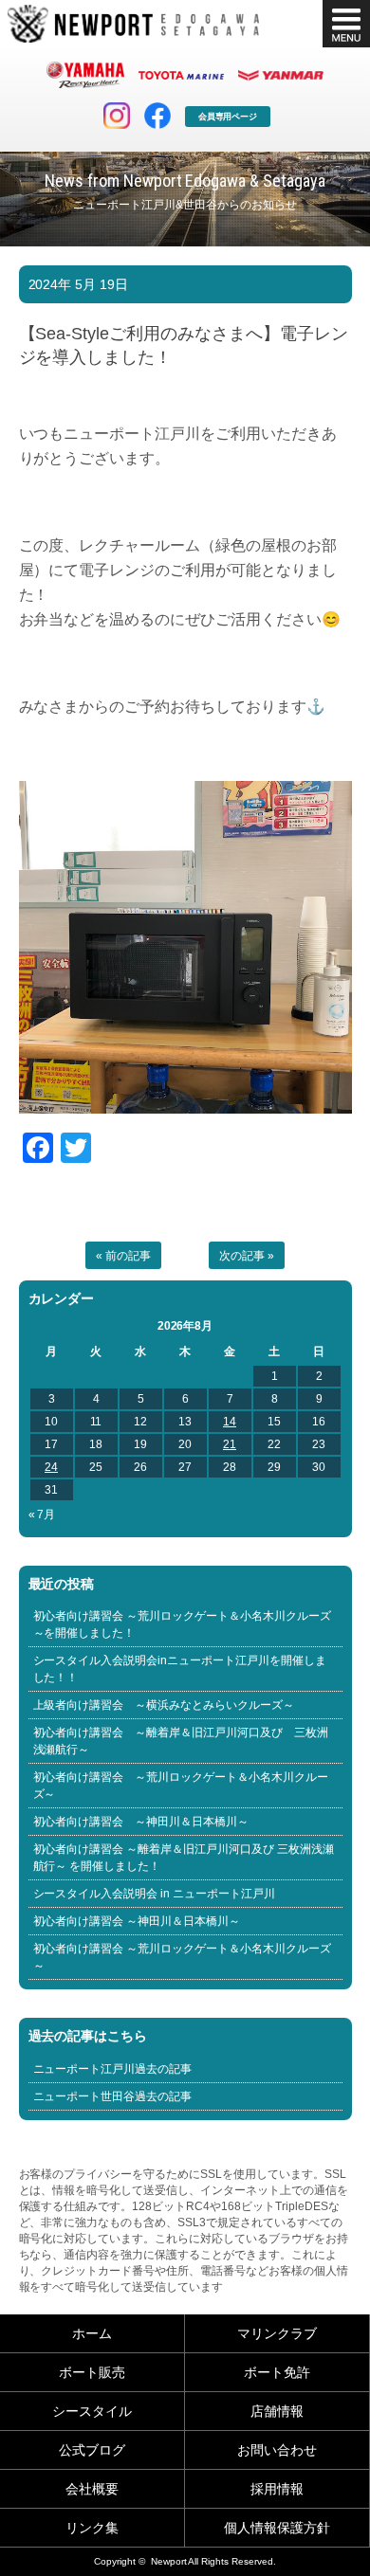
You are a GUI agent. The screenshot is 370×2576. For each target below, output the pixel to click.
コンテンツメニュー (346, 24)
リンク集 (92, 2528)
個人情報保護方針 (277, 2528)
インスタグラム (117, 116)
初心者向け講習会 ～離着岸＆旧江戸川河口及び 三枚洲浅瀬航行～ (181, 1741)
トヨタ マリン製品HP (181, 75)
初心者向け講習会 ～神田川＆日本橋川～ (141, 1822)
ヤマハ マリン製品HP (85, 75)
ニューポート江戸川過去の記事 (113, 2069)
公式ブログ (92, 2450)
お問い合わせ (277, 2450)
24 (51, 1467)
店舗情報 (277, 2411)
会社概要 (92, 2489)
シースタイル (92, 2411)
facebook (157, 116)
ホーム (92, 2333)
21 (230, 1444)
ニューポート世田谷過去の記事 (113, 2096)
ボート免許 (277, 2372)
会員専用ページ (228, 117)
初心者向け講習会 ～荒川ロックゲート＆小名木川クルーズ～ (181, 1786)
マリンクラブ (277, 2333)
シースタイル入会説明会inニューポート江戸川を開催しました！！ (180, 1669)
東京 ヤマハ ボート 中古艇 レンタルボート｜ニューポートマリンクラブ (133, 24)
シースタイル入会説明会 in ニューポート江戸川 (155, 1894)
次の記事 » (247, 1256)
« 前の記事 (123, 1256)
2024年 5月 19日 (79, 284)
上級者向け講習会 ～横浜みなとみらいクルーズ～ (164, 1705)
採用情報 (277, 2489)
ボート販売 (92, 2372)
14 (230, 1422)
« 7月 (42, 1515)
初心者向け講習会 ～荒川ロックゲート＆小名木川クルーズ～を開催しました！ (183, 1624)
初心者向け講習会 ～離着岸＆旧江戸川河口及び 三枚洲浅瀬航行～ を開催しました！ (184, 1858)
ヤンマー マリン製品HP (281, 75)
